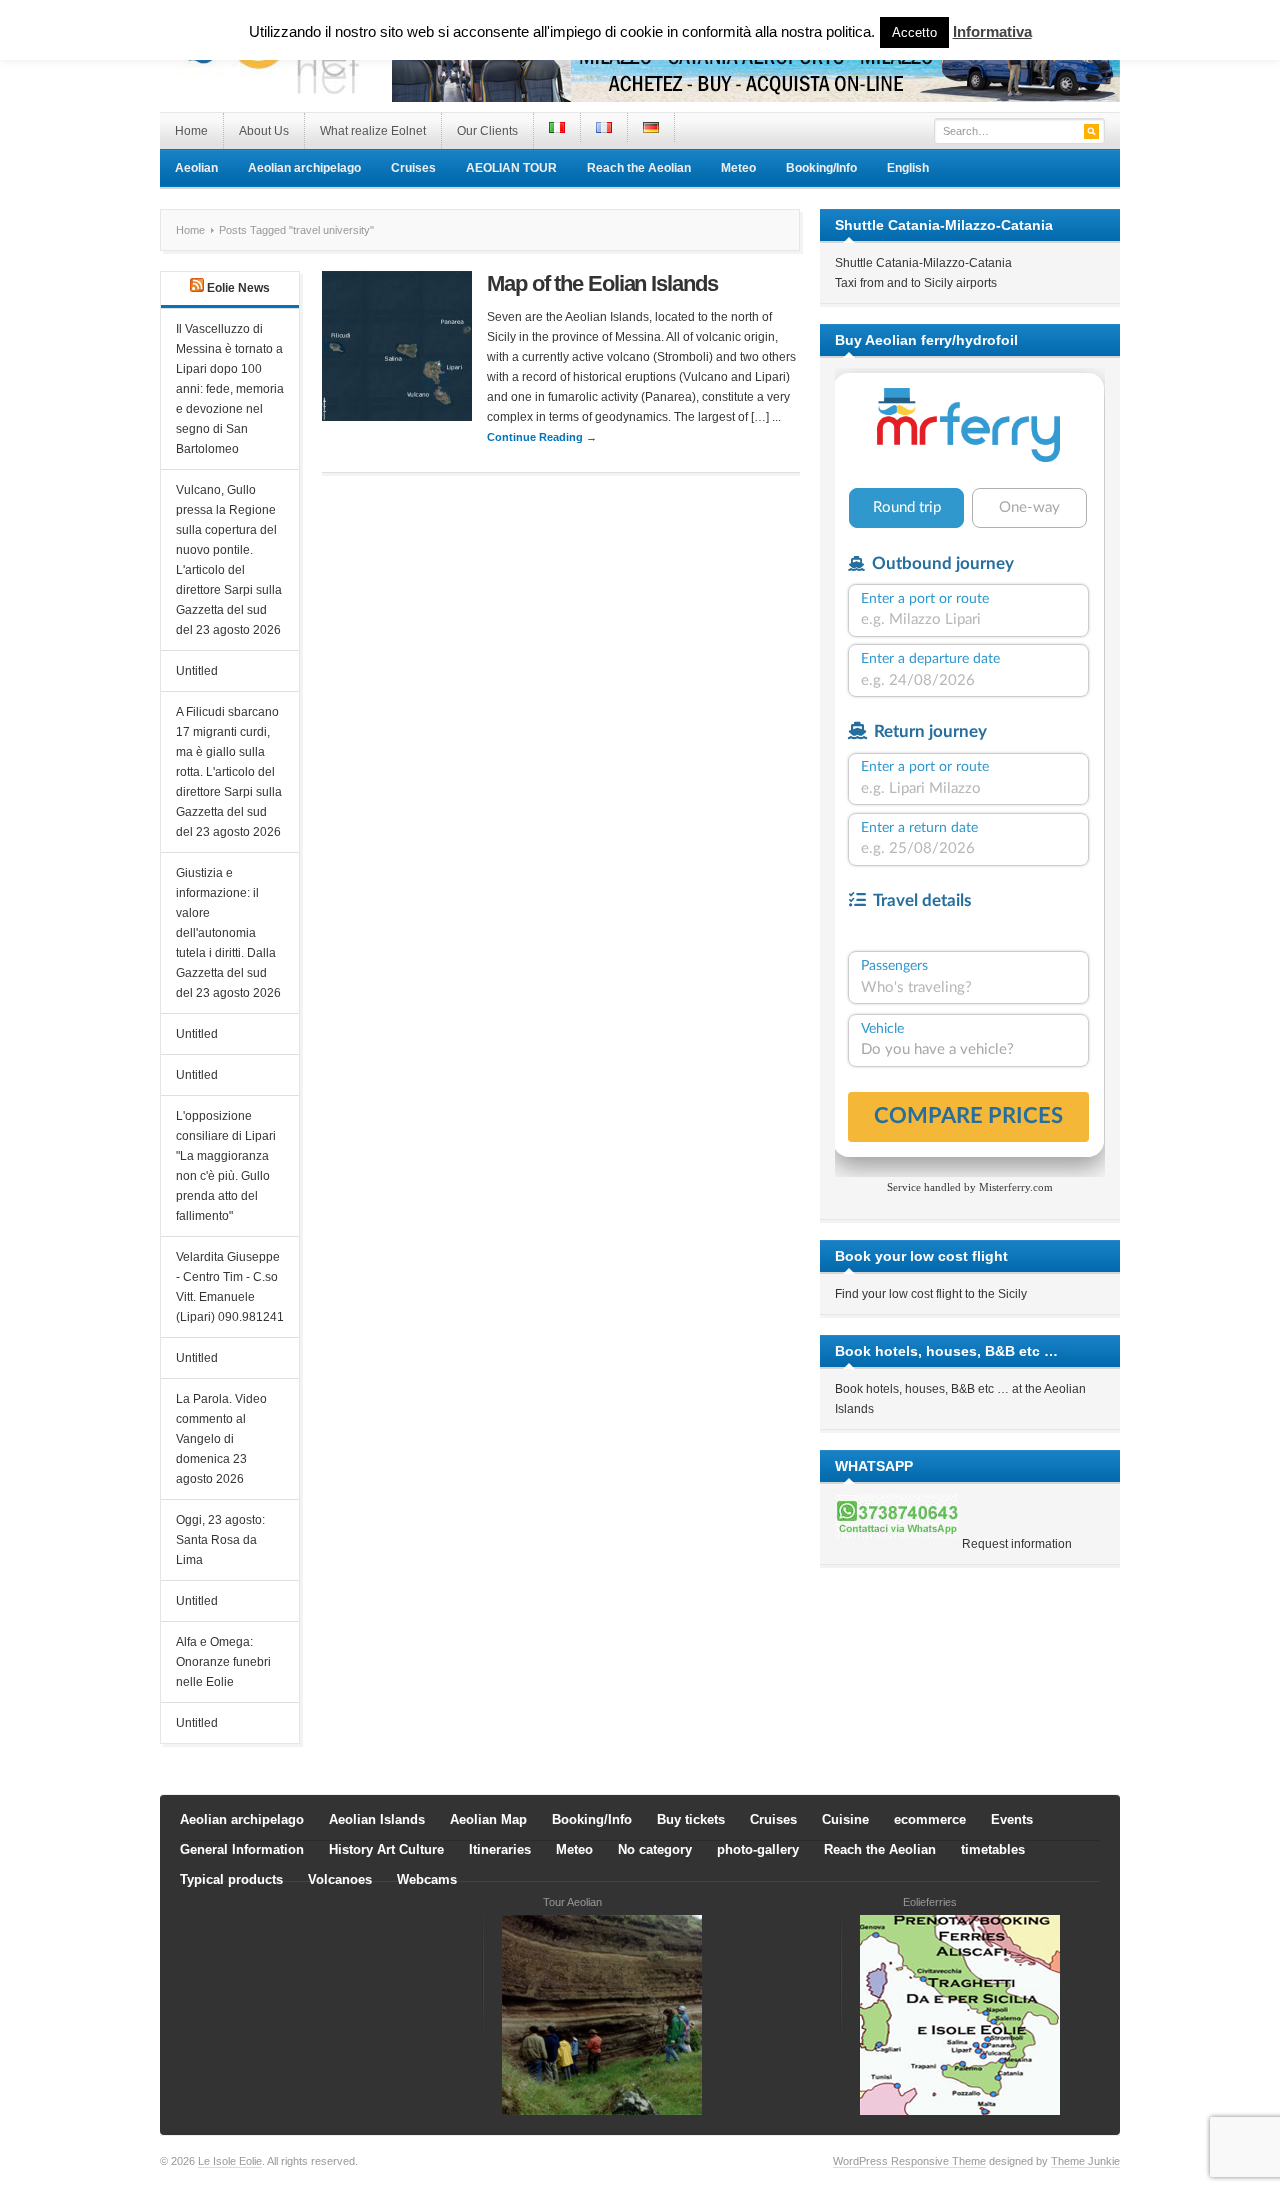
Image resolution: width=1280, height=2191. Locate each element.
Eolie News (238, 288)
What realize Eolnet (373, 131)
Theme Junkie (1085, 2161)
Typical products (231, 1879)
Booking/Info (821, 168)
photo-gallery (758, 1849)
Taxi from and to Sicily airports (916, 283)
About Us (264, 131)
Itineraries (500, 1849)
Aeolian (196, 168)
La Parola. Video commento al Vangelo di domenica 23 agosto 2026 (221, 1439)
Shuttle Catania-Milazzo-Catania (923, 263)
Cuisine (845, 1819)
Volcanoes (340, 1879)
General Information (242, 1849)
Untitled (197, 671)
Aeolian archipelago (304, 168)
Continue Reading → (542, 437)
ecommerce (930, 1819)
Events (1012, 1819)
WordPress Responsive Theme (909, 2161)
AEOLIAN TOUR (511, 168)
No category (655, 1849)
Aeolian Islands (377, 1819)
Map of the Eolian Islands (602, 283)
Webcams (427, 1879)
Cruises (413, 168)
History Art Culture (386, 1849)
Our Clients (487, 131)
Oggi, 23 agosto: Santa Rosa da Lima (220, 1540)
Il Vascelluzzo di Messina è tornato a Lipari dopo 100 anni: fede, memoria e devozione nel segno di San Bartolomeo (230, 389)
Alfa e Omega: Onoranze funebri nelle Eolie (223, 1662)
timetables (993, 1849)
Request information (1017, 1544)
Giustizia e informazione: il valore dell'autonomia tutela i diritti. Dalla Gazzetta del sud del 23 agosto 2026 (228, 933)
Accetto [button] (914, 32)
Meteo (738, 168)
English (908, 168)
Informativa (992, 31)
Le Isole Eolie (230, 2161)
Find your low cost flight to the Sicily (931, 1294)
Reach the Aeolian (639, 168)
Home (191, 131)
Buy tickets (691, 1819)
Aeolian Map (488, 1819)
